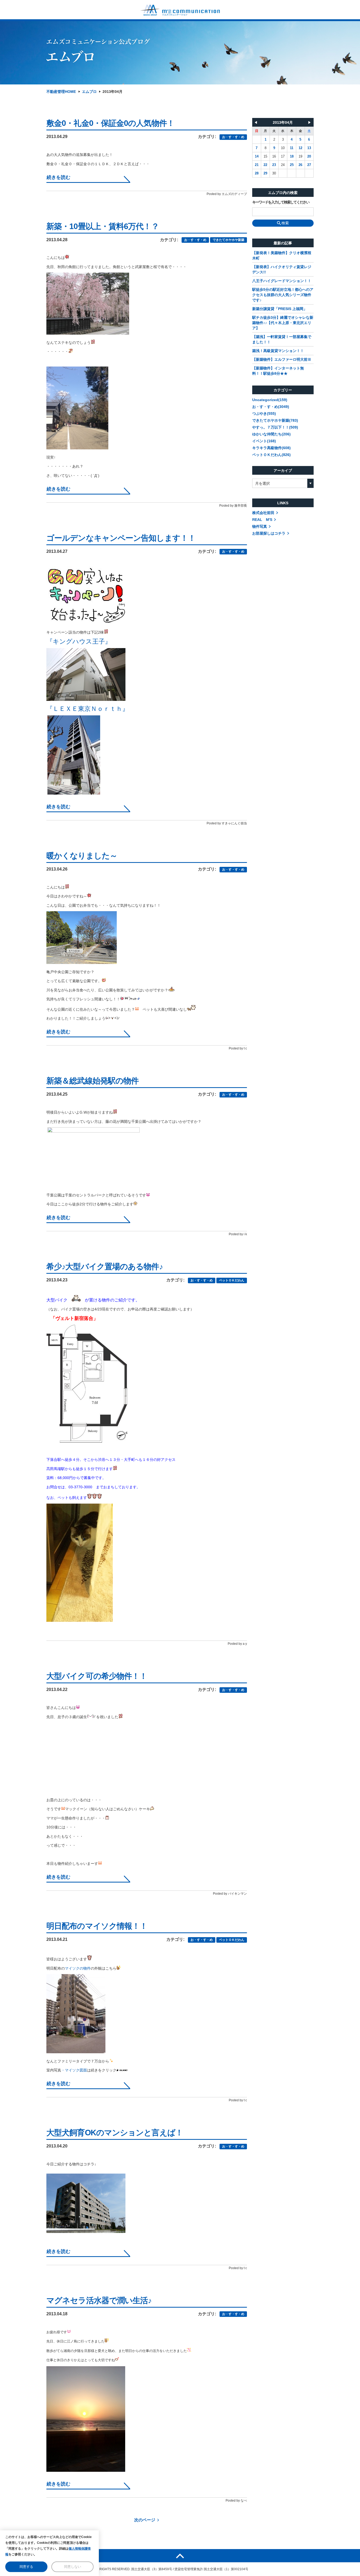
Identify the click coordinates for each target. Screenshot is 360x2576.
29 (265, 173)
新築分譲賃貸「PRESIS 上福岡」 (280, 309)
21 (257, 165)
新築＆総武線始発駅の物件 (93, 1081)
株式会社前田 (263, 513)
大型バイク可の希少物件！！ (97, 1676)
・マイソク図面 (74, 2070)
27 (309, 165)
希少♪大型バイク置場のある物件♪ (105, 1266)
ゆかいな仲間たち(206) (271, 434)
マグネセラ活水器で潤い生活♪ (99, 2300)
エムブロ (89, 92)
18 (292, 156)
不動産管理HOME (61, 92)
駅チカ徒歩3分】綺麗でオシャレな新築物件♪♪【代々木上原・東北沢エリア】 (283, 323)
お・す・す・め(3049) (271, 407)
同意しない (73, 2567)
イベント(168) (264, 441)
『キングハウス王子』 (79, 641)
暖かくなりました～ (82, 856)
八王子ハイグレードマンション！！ (282, 281)
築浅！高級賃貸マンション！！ (278, 351)
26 (300, 165)
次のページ (145, 2520)
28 (257, 173)
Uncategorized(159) (270, 400)
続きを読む (59, 177)
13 (309, 148)
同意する (26, 2567)
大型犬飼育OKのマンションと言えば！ (115, 2133)
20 (309, 156)
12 (300, 148)
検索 (285, 223)
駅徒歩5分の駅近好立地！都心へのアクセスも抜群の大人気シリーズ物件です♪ (283, 295)
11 (292, 148)
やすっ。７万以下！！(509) (275, 427)
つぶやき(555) (264, 414)
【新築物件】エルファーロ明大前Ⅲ (282, 359)
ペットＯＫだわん (232, 1280)
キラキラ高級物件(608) (271, 448)
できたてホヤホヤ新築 (228, 240)
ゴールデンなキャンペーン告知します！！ (121, 538)
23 (274, 165)
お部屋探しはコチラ (269, 533)
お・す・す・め (233, 137)
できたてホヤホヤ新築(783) (275, 420)
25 (292, 165)
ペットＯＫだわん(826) (271, 455)
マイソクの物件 (78, 1968)
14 (257, 156)
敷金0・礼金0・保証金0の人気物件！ (110, 123)
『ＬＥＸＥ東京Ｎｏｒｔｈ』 (87, 709)
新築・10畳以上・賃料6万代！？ (103, 226)
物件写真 (260, 526)
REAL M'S (262, 520)
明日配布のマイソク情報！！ (97, 1926)
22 (265, 165)
